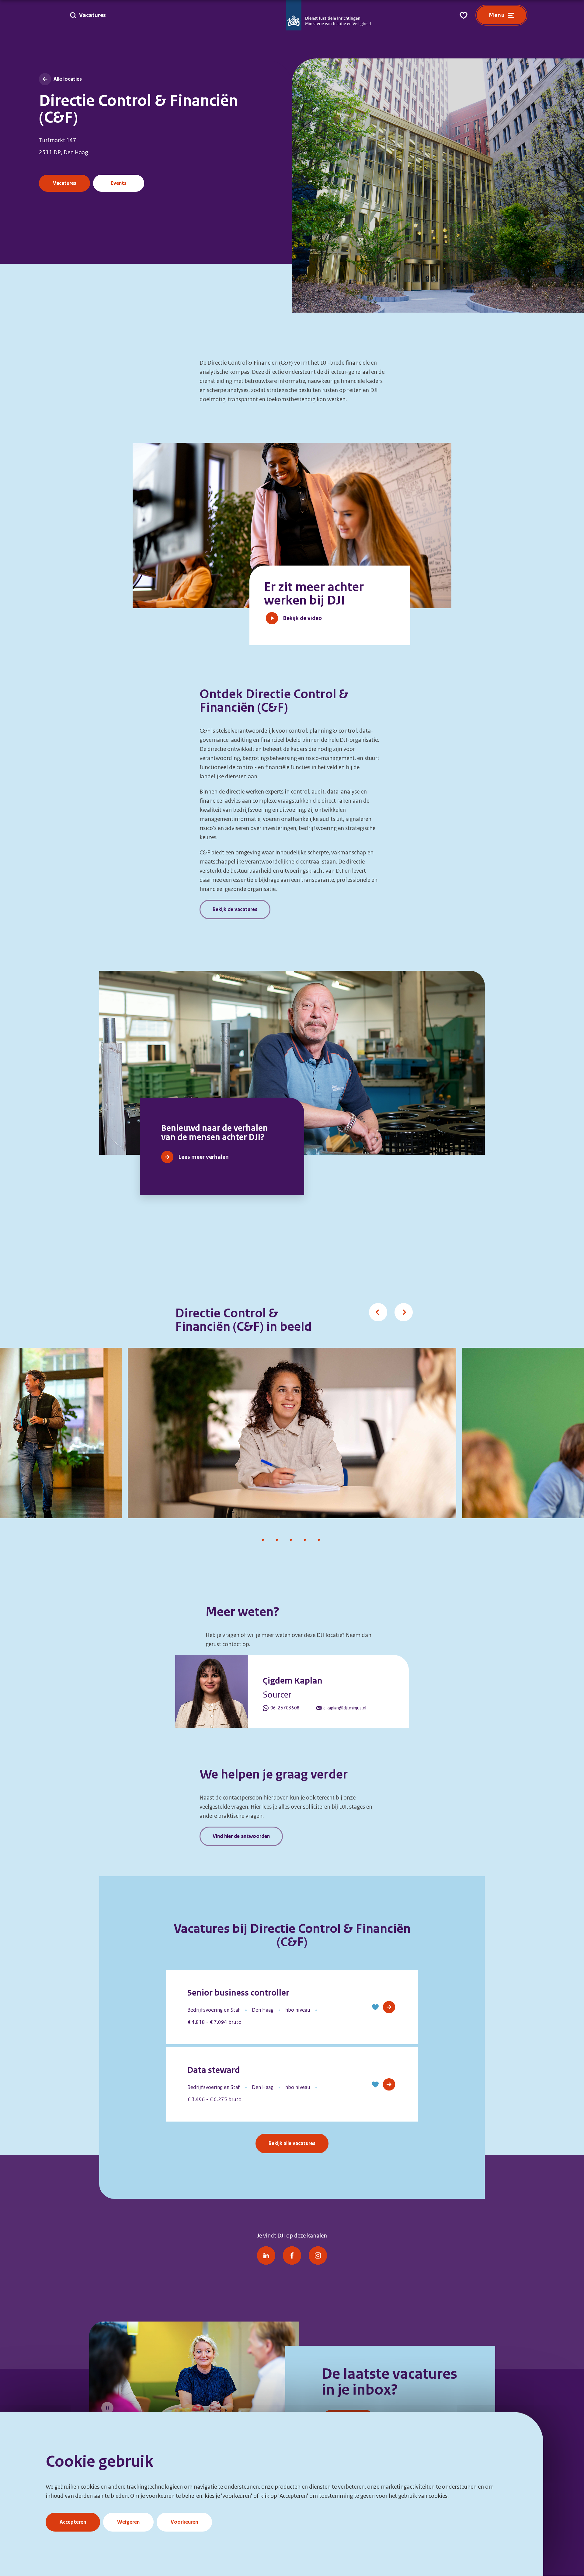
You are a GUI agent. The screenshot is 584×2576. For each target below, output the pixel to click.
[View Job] (389, 2007)
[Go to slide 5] (319, 1541)
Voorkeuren (184, 2522)
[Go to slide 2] (277, 1541)
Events (119, 183)
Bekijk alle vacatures (292, 2143)
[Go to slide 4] (305, 1541)
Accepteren (73, 2522)
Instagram (318, 2255)
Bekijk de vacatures (235, 909)
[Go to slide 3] (291, 1541)
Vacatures (65, 183)
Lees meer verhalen (203, 1157)
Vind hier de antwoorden (241, 1836)
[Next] (396, 1305)
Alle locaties (68, 79)
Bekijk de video (302, 618)
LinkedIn (266, 2255)
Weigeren (128, 2522)
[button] (375, 2007)
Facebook (292, 2255)
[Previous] (370, 1305)
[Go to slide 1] (263, 1541)
